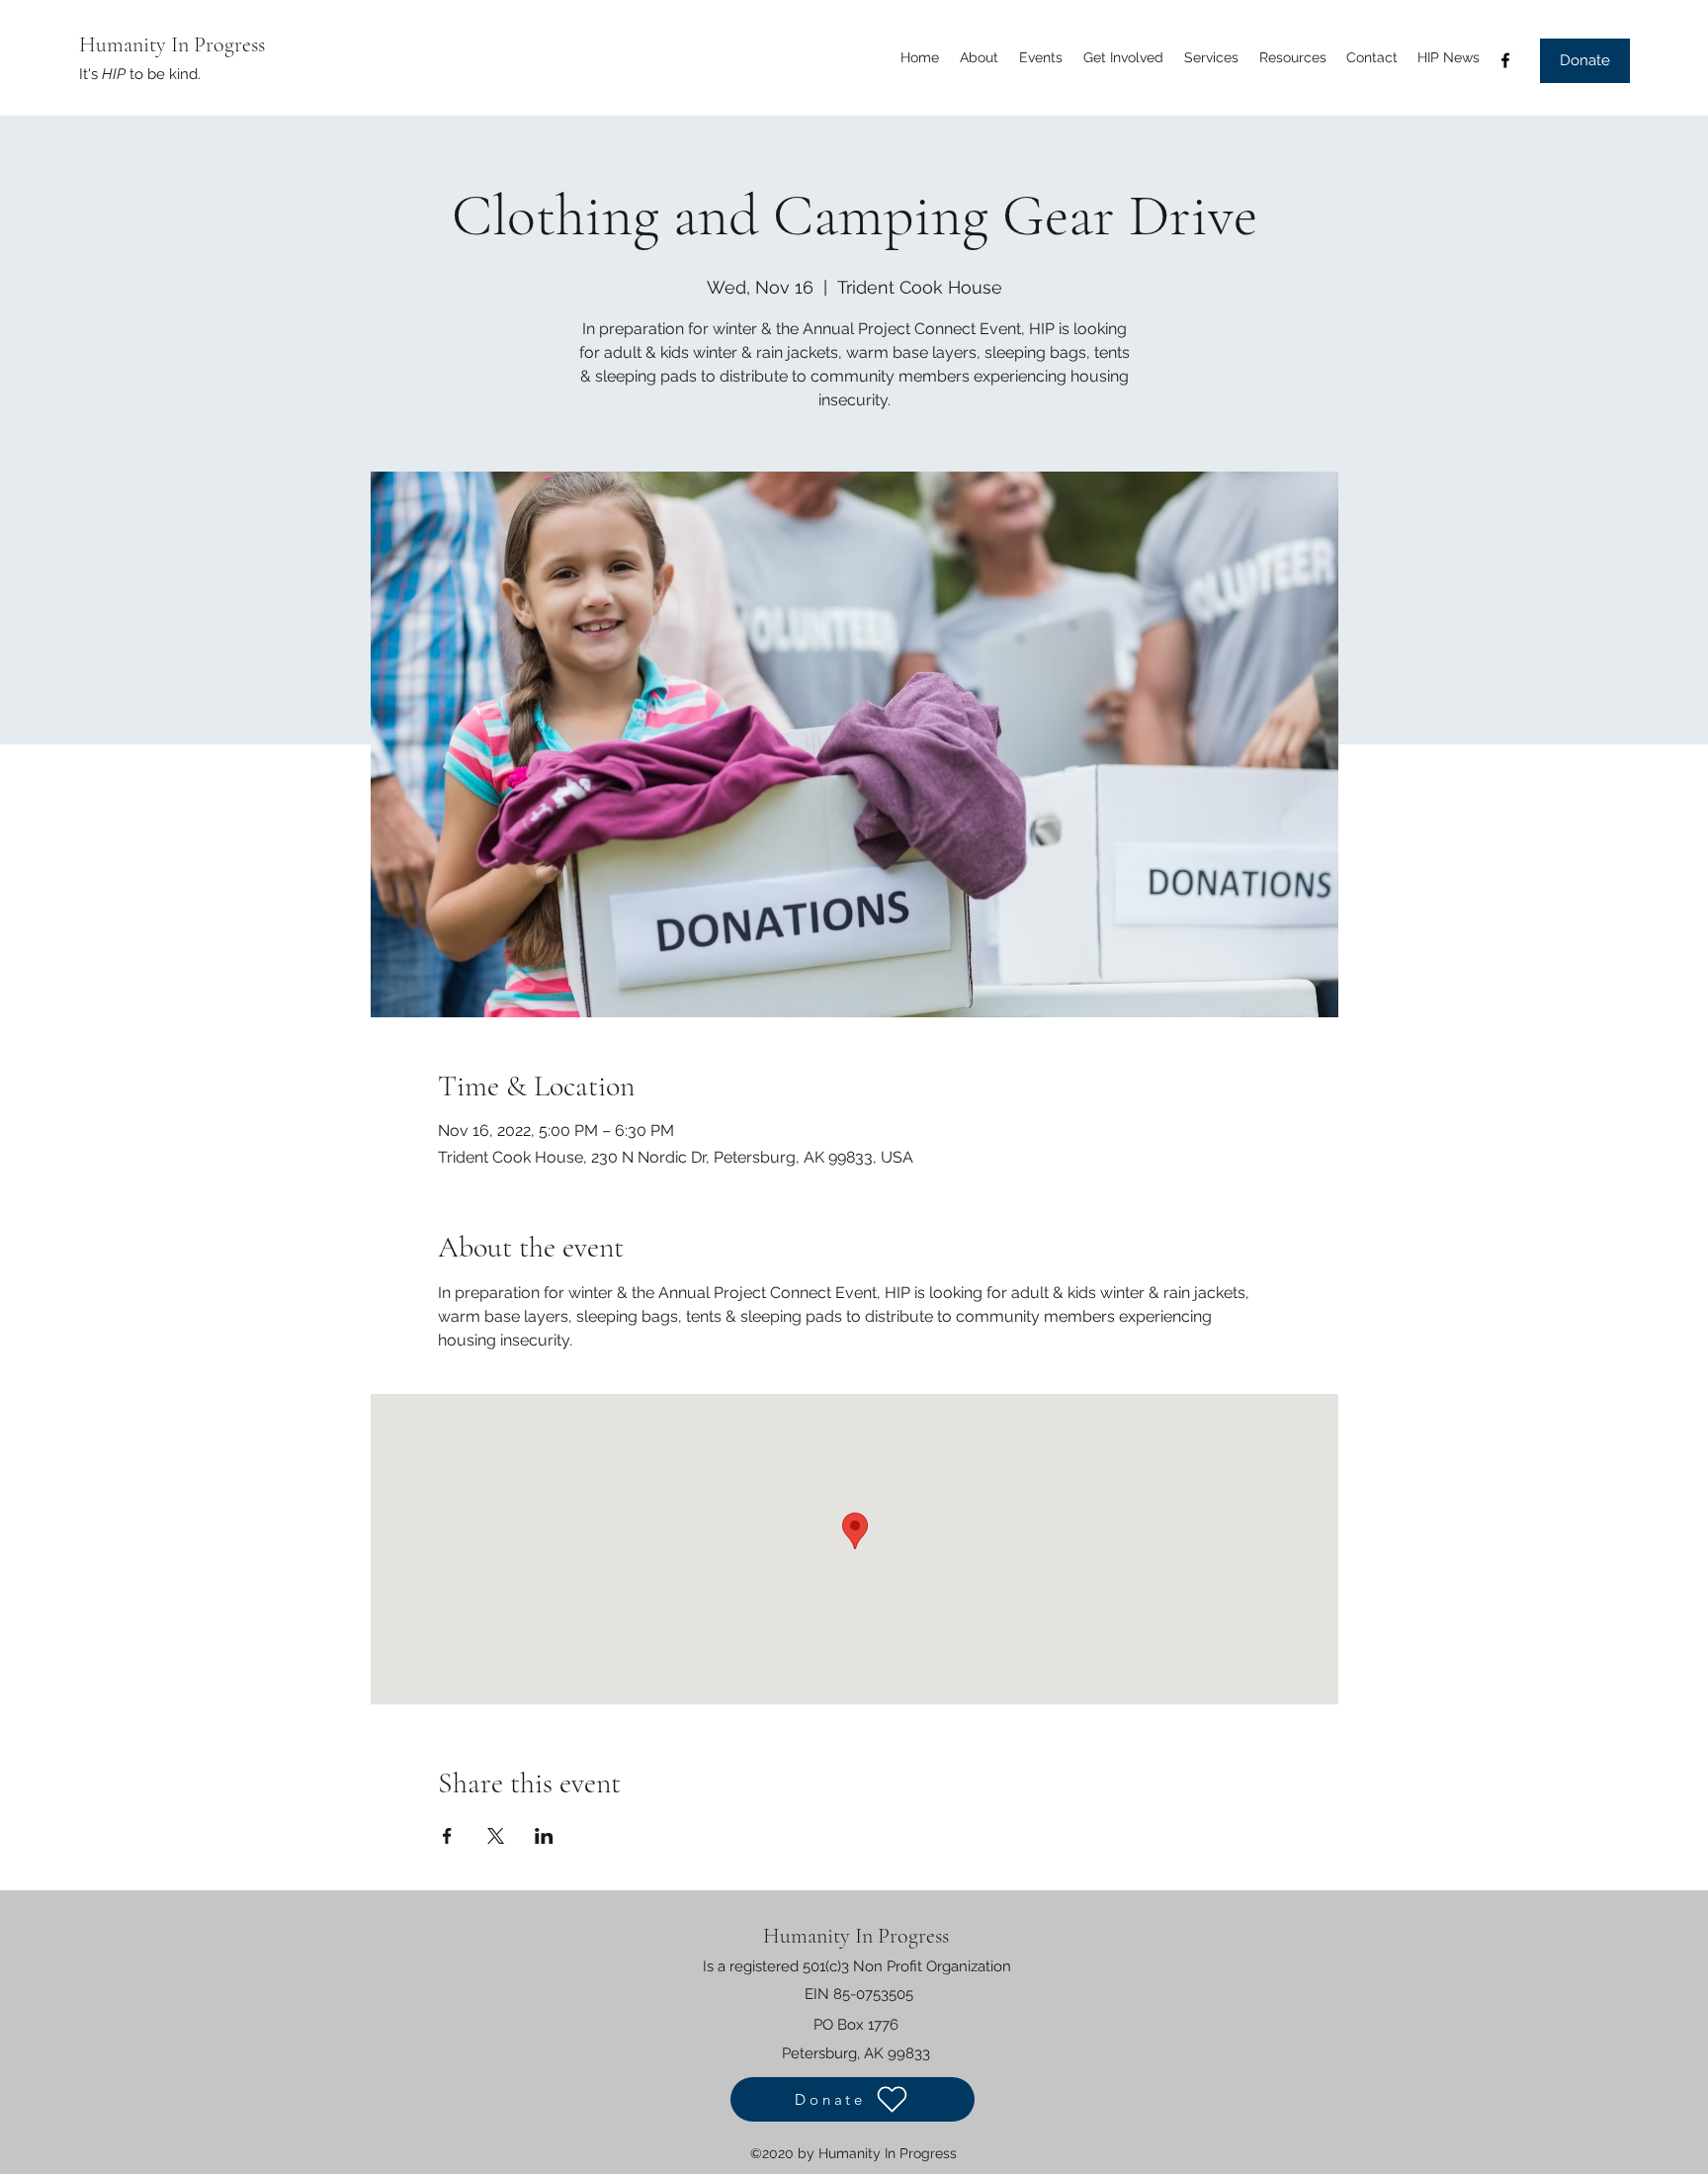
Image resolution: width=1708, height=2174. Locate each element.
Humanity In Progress (172, 44)
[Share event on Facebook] (447, 1836)
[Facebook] (1505, 60)
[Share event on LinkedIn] (544, 1836)
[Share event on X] (496, 1836)
